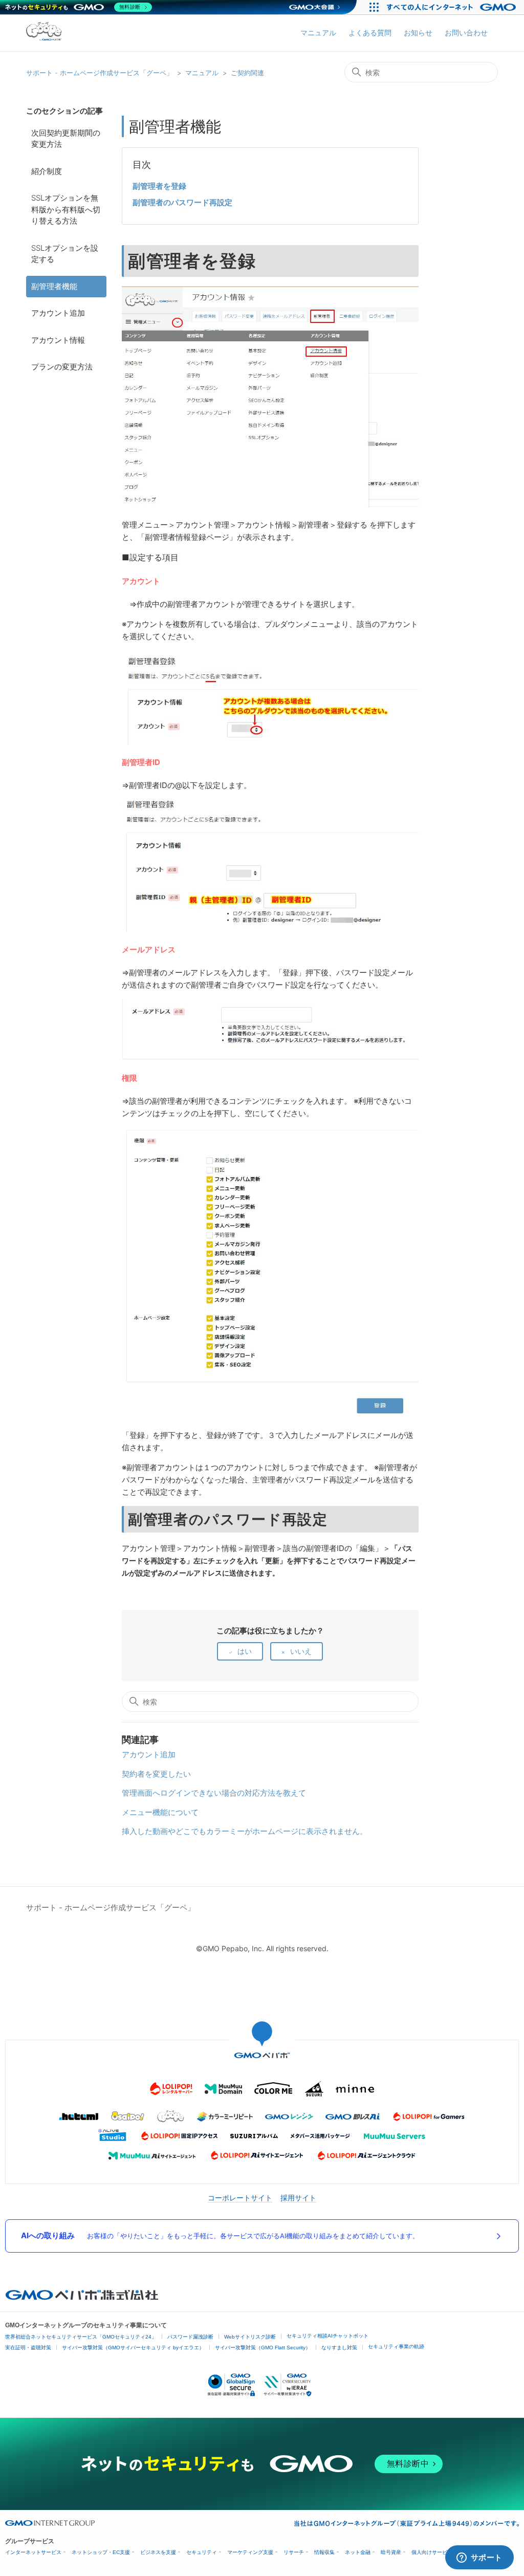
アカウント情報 (58, 340)
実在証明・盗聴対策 (28, 2348)
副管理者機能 (54, 286)
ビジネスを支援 (158, 2552)
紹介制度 (47, 171)
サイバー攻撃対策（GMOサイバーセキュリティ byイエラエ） (133, 2348)
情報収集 (324, 2552)
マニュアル (318, 32)
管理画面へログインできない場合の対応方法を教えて (214, 1793)
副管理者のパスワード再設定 (182, 202)
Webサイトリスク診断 (250, 2337)
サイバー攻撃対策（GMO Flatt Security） (263, 2348)
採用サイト (298, 2198)
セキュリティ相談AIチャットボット (327, 2336)
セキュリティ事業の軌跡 (396, 2346)
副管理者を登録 (159, 186)
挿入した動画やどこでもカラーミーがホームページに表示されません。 (245, 1831)
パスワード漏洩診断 (190, 2337)
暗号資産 (391, 2552)
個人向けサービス (432, 2552)
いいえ (301, 1651)
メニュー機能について (160, 1812)
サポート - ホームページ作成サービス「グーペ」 (100, 73)
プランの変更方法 (62, 367)
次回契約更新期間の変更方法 (66, 139)
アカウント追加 (58, 313)
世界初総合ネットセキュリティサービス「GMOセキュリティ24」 (81, 2337)
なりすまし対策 (339, 2348)
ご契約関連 (247, 73)
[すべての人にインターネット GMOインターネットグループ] (453, 7)
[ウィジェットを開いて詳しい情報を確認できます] (479, 2558)
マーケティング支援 (250, 2552)
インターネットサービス (33, 2552)
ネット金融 (358, 2552)
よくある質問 (370, 32)
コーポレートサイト (240, 2198)
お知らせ (418, 32)
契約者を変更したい (156, 1774)
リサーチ (294, 2552)
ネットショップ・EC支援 (101, 2552)
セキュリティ (202, 2552)
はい (245, 1651)
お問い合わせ (466, 32)
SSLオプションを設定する (65, 254)
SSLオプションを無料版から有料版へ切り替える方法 (66, 209)
